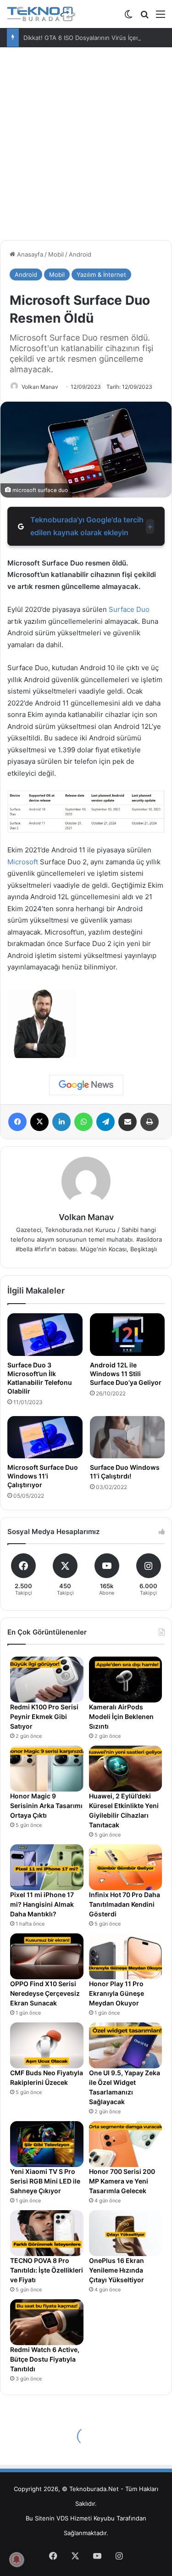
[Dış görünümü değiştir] (128, 17)
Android (80, 254)
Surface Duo (129, 609)
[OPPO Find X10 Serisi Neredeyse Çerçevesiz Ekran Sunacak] (47, 1956)
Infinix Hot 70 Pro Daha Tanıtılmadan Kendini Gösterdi (125, 1904)
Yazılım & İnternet (101, 274)
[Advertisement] (86, 147)
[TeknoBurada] (41, 14)
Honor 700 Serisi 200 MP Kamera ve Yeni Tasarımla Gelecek (122, 2181)
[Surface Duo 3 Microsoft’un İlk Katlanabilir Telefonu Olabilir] (45, 1334)
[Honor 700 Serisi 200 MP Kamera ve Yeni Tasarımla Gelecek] (126, 2144)
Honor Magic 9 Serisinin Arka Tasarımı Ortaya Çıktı (46, 1806)
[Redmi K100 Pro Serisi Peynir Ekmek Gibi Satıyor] (47, 1680)
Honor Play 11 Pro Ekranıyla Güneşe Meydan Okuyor (117, 1993)
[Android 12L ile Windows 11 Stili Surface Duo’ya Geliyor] (128, 1334)
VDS (62, 2518)
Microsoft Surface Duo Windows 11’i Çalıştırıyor (43, 1476)
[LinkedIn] (61, 1122)
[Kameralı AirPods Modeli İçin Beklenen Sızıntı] (126, 1680)
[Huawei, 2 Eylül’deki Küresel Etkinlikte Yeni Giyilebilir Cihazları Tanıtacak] (126, 1769)
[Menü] (161, 17)
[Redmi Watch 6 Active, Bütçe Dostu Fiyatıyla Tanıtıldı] (47, 2322)
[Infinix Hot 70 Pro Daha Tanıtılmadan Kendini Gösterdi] (126, 1867)
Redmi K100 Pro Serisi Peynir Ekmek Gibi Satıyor (44, 1716)
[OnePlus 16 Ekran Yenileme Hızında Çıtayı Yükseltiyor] (126, 2233)
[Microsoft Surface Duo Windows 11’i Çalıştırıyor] (45, 1437)
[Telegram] (105, 1122)
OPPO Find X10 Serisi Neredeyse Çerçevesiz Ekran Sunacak (45, 1993)
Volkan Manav (40, 387)
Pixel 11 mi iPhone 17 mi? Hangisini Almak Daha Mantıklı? (42, 1904)
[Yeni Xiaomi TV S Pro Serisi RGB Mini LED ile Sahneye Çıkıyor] (47, 2144)
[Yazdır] (150, 1122)
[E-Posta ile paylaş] (128, 1122)
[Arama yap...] (144, 17)
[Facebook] (17, 1122)
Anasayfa (29, 254)
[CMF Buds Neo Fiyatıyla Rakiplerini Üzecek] (47, 2045)
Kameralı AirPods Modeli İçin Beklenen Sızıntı (121, 1716)
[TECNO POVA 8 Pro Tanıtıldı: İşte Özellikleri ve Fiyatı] (47, 2233)
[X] (39, 1122)
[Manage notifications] (17, 2559)
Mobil (56, 254)
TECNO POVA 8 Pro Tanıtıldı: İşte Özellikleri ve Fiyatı (47, 2270)
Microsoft (23, 862)
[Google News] (86, 1085)
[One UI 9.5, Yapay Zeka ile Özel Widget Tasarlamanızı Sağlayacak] (126, 2045)
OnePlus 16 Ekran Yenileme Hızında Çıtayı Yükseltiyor (117, 2270)
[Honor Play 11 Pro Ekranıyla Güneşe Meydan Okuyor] (126, 1956)
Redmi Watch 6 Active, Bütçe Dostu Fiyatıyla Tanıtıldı (45, 2359)
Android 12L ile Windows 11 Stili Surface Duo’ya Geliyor (126, 1374)
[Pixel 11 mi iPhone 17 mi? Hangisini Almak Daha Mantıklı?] (47, 1867)
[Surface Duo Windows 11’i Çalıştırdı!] (128, 1437)
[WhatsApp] (83, 1122)
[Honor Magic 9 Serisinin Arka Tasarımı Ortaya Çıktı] (47, 1769)
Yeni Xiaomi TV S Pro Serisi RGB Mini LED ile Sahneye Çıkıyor (45, 2181)
